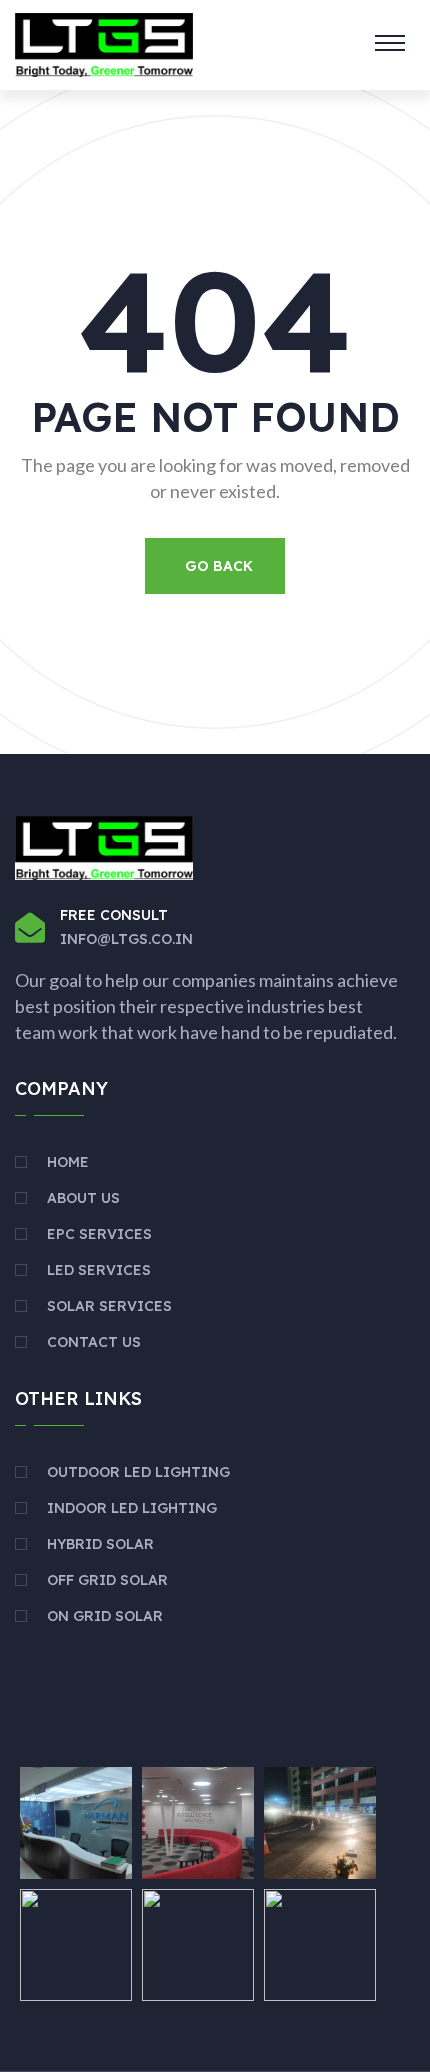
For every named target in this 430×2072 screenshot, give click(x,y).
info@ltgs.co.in (126, 939)
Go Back (219, 566)
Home (68, 1162)
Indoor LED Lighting (132, 1508)
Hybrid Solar (100, 1544)
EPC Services (99, 1234)
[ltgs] (104, 43)
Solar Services (109, 1306)
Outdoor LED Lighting (138, 1472)
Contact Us (94, 1342)
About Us (83, 1198)
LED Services (99, 1270)
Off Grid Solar (107, 1580)
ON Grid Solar (105, 1616)
